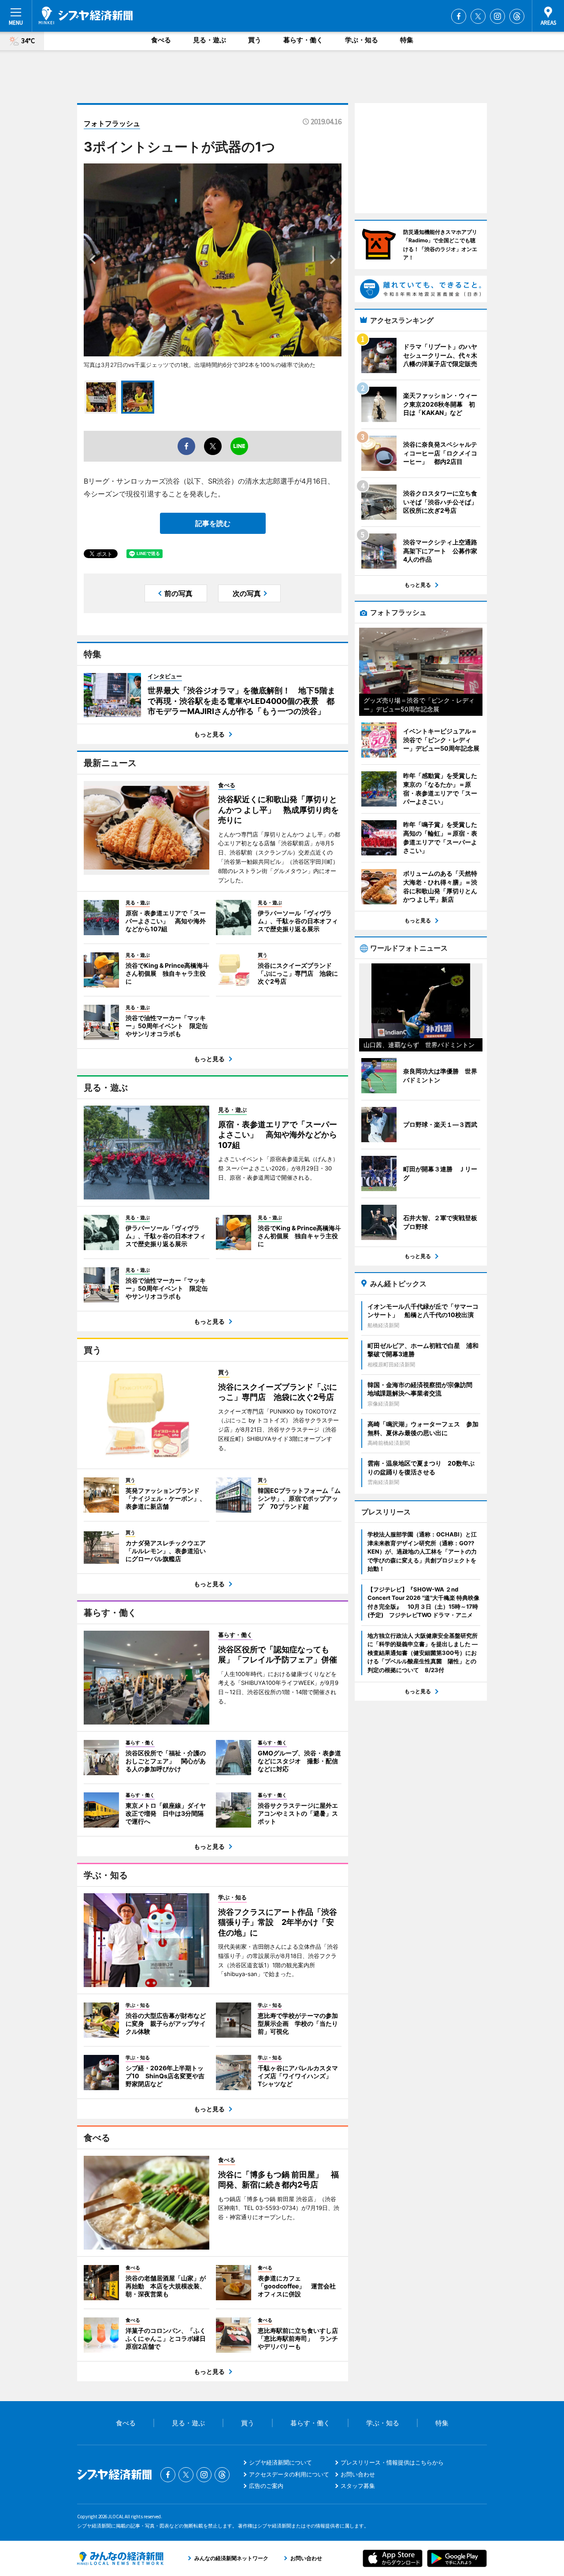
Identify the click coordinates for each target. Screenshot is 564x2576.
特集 (407, 40)
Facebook (459, 16)
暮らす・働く (303, 40)
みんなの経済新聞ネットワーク (120, 2558)
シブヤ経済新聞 (86, 15)
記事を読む (213, 523)
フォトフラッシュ (112, 123)
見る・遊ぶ (210, 40)
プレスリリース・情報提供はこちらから (392, 2462)
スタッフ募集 (358, 2486)
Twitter (478, 16)
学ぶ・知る (362, 40)
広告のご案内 (266, 2486)
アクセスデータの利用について (289, 2474)
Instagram (497, 16)
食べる (161, 40)
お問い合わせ (358, 2474)
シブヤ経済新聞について (280, 2462)
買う (255, 40)
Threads (517, 16)
